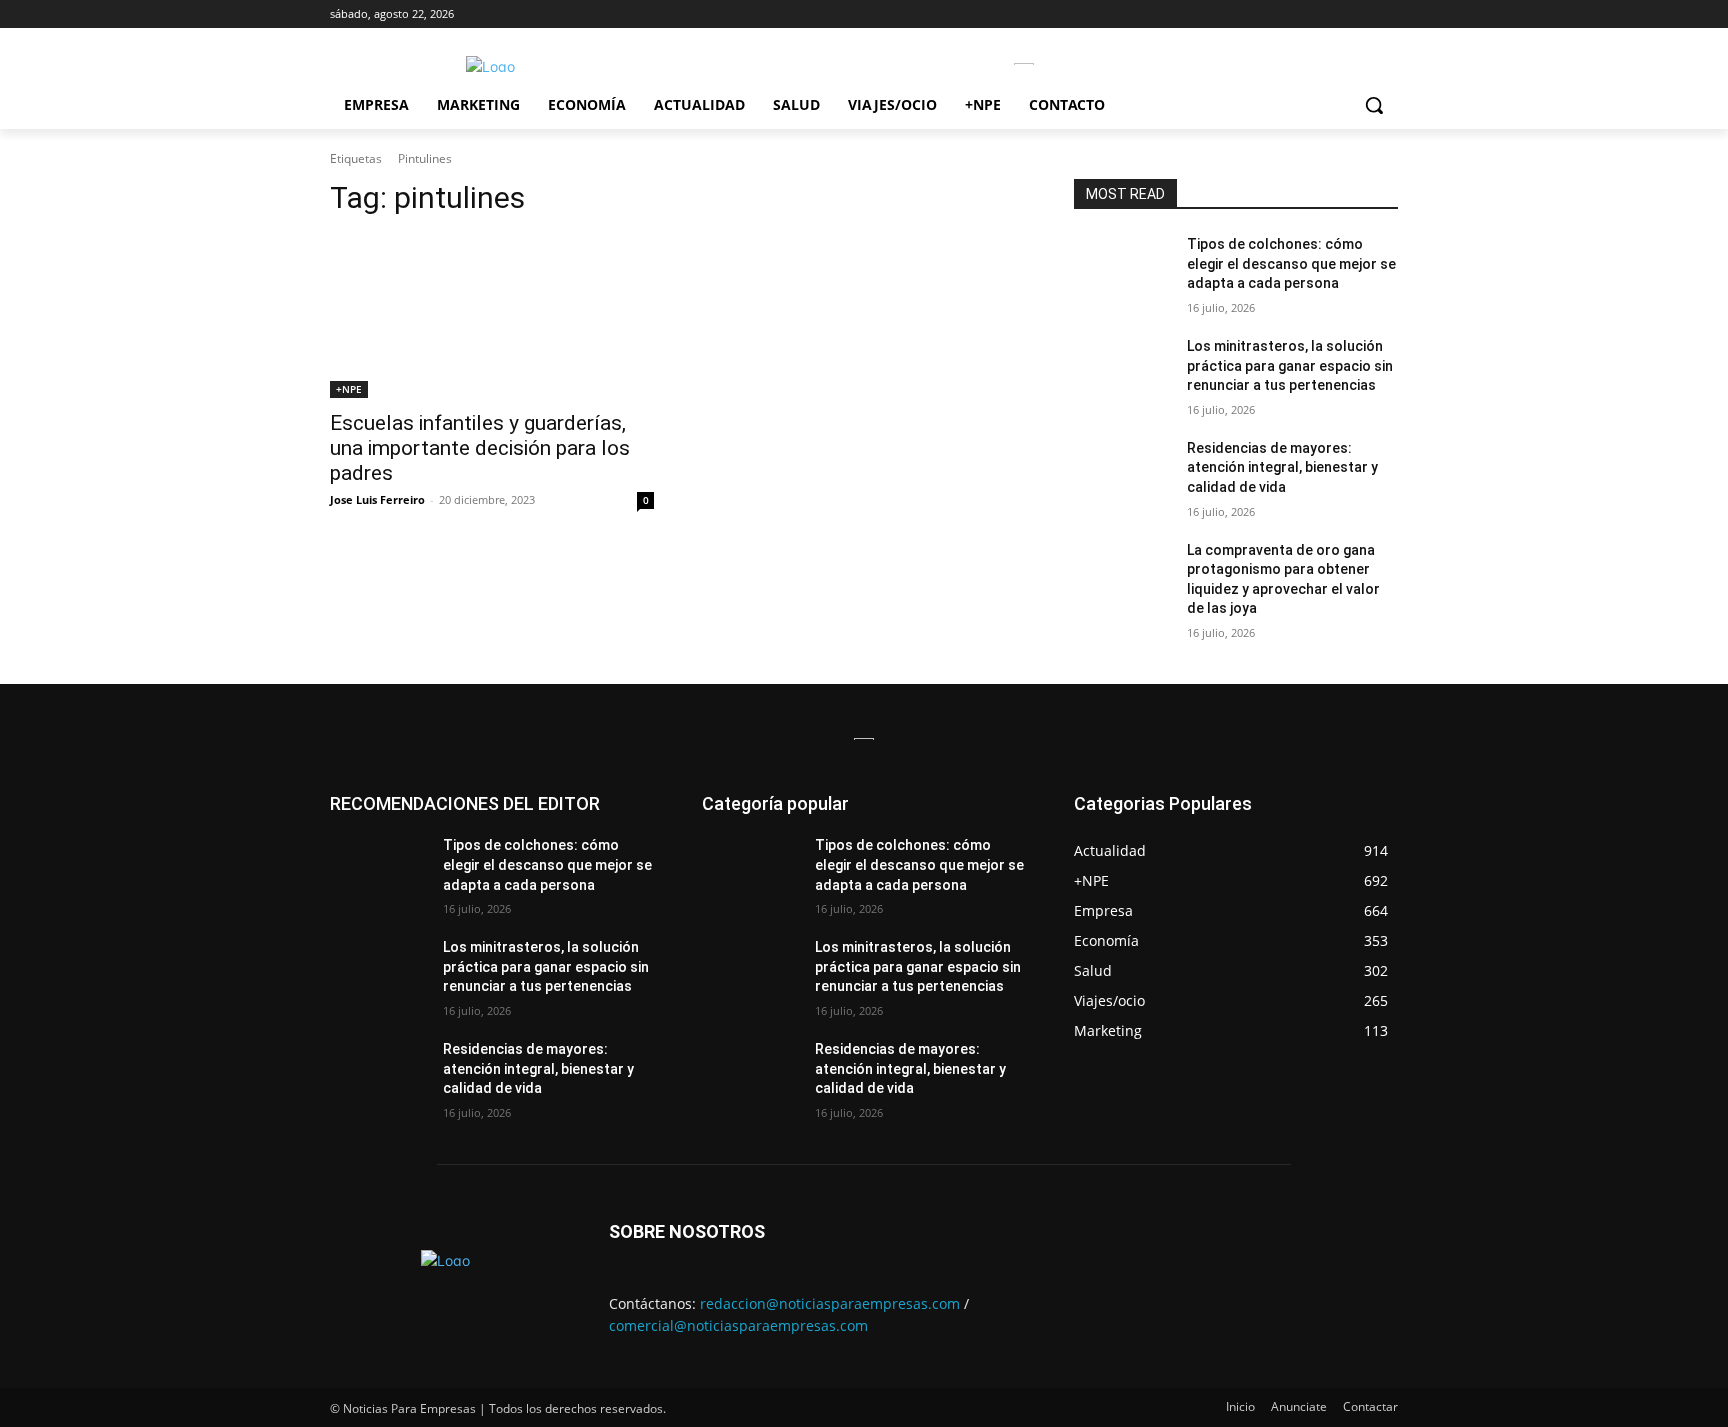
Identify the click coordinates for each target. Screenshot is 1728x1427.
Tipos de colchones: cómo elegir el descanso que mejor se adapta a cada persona (1291, 263)
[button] (1374, 105)
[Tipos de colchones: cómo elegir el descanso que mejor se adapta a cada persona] (1122, 269)
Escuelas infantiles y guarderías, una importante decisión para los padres (480, 448)
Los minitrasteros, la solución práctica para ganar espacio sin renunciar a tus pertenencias (1290, 365)
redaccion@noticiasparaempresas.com (830, 1303)
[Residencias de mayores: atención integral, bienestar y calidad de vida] (1122, 473)
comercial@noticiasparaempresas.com (738, 1325)
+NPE (349, 389)
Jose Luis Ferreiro (377, 499)
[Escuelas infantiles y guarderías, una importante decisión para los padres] (492, 317)
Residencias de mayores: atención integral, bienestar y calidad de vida (1282, 467)
